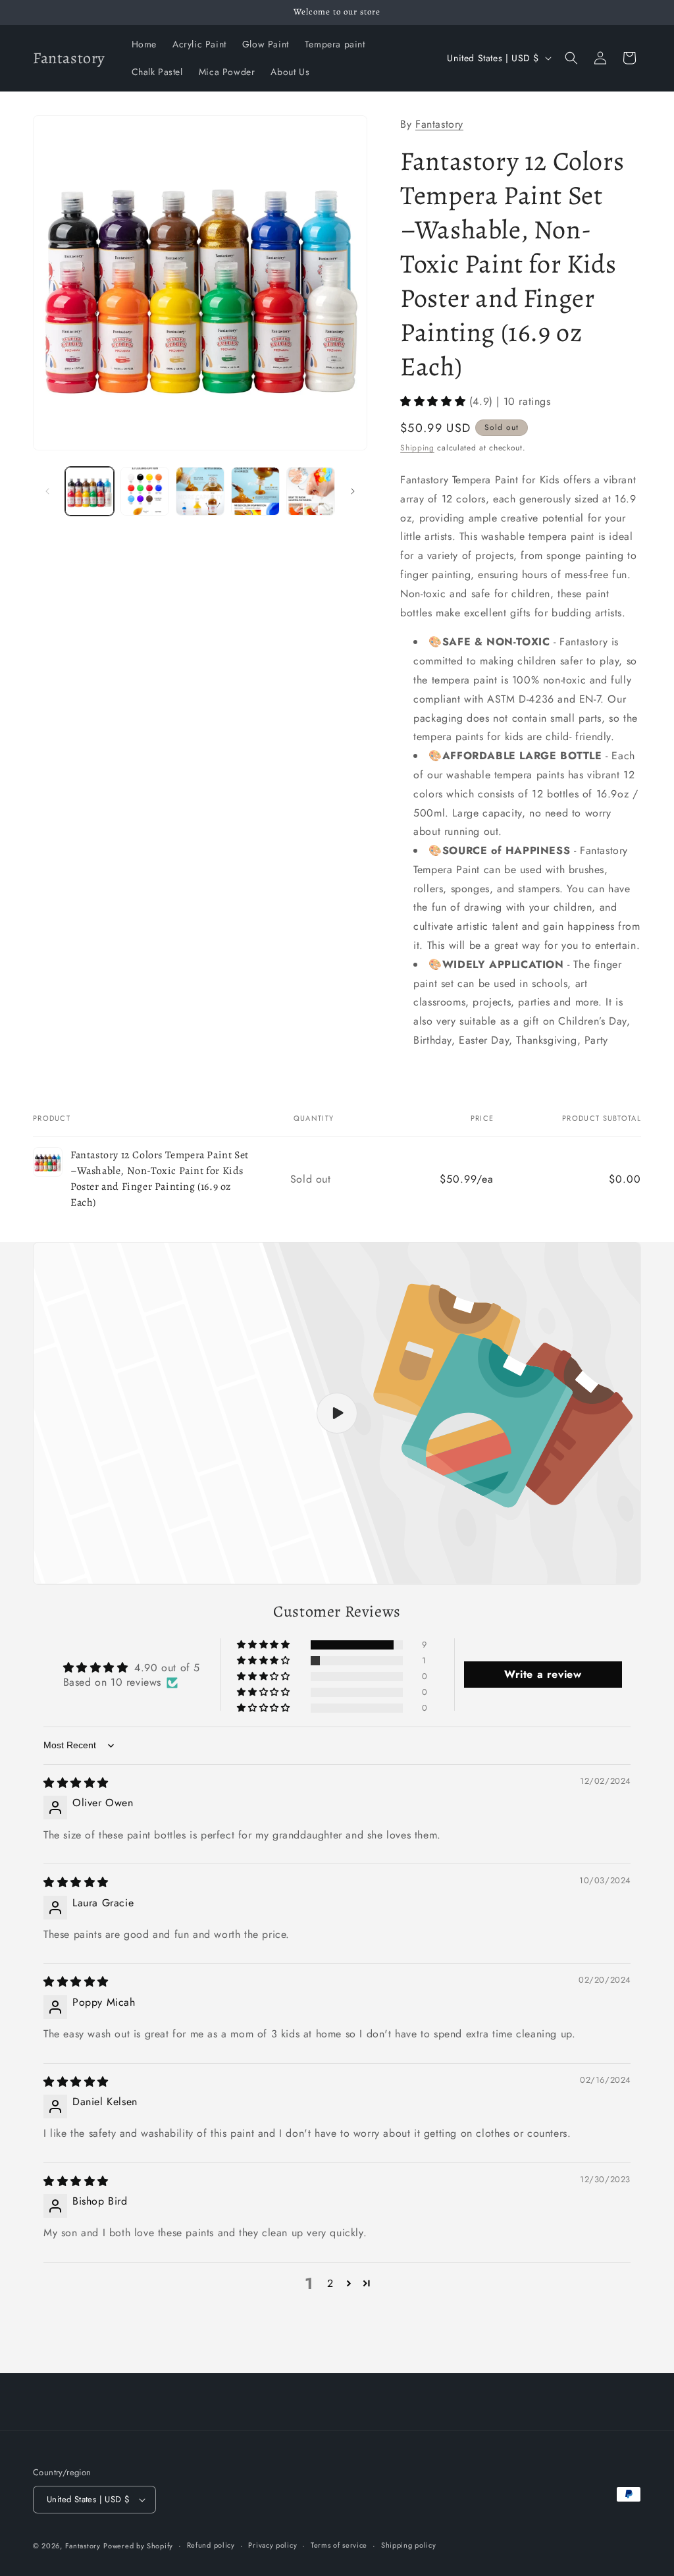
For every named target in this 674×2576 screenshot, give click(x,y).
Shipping (417, 448)
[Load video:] (337, 1413)
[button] (571, 58)
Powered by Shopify (138, 2546)
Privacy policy (272, 2545)
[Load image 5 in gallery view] (311, 491)
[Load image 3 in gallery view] (200, 491)
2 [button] (330, 2283)
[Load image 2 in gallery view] (145, 491)
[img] (76, 1783)
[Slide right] (353, 491)
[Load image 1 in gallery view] (90, 491)
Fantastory (439, 124)
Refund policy (211, 2545)
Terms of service (339, 2545)
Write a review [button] (543, 1674)
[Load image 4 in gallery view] (255, 491)
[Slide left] (47, 491)
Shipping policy (409, 2545)
